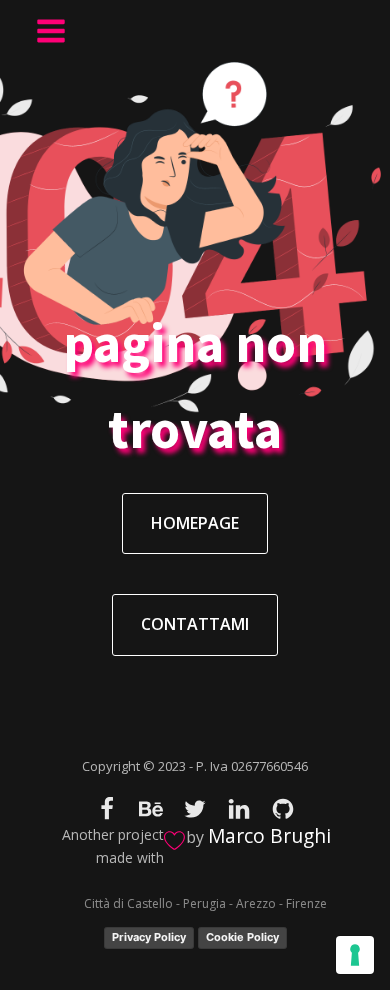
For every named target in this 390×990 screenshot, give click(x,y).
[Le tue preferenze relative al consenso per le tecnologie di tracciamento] (355, 955)
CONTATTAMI (195, 624)
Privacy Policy (149, 937)
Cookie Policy (242, 937)
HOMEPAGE (195, 523)
